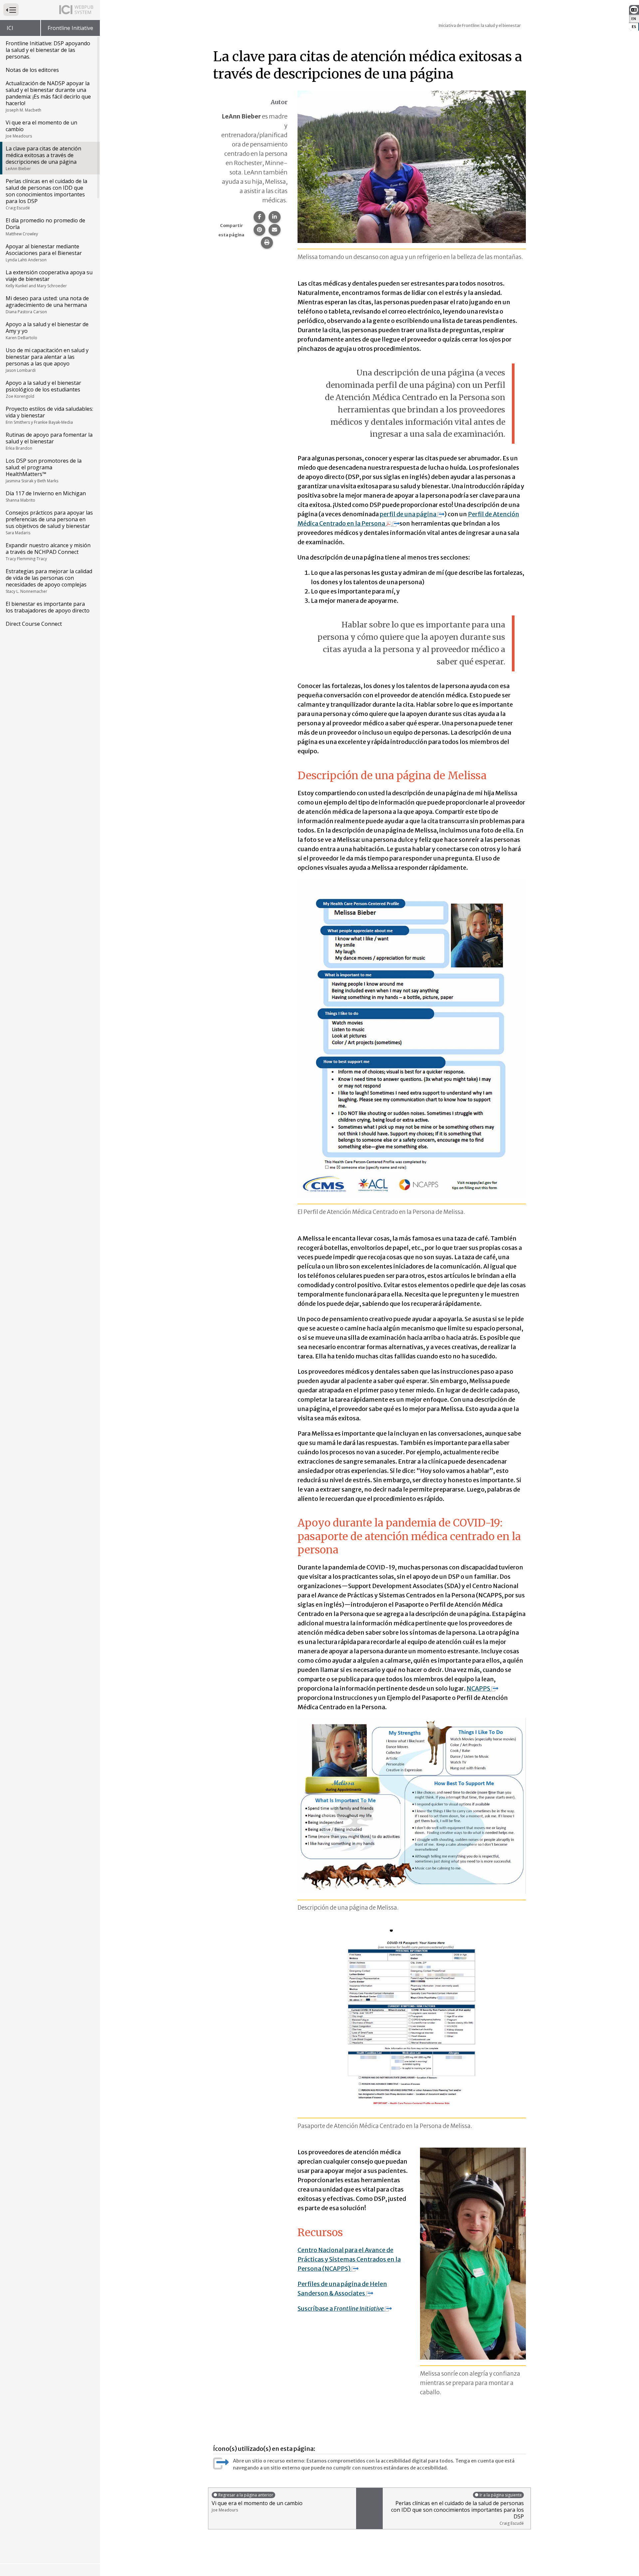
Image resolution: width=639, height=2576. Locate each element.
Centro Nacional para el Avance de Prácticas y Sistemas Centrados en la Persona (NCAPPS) (349, 2259)
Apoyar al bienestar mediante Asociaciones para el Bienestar (44, 253)
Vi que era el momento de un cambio (41, 129)
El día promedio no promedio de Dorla (45, 227)
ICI (10, 28)
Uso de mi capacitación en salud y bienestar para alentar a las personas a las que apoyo (47, 360)
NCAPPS (478, 1688)
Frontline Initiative (70, 28)
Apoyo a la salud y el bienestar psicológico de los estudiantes (43, 389)
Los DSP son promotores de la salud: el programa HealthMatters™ (44, 470)
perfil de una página (408, 514)
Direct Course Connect (34, 624)
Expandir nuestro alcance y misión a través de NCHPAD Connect (48, 552)
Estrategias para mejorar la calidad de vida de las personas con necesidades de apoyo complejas (49, 581)
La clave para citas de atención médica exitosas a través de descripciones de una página (43, 158)
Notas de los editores (32, 70)
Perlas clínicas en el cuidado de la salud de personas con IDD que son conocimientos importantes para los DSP (46, 194)
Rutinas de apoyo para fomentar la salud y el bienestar (49, 441)
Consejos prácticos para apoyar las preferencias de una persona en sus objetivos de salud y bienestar (49, 522)
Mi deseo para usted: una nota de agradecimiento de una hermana (47, 305)
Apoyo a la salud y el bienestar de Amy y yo (47, 331)
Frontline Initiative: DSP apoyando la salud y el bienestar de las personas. (48, 50)
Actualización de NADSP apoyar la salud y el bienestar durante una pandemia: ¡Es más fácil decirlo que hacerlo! (48, 96)
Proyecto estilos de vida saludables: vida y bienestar (49, 415)
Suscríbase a (341, 2309)
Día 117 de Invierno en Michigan (46, 496)
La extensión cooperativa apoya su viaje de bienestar (49, 279)
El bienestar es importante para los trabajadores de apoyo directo (48, 607)
